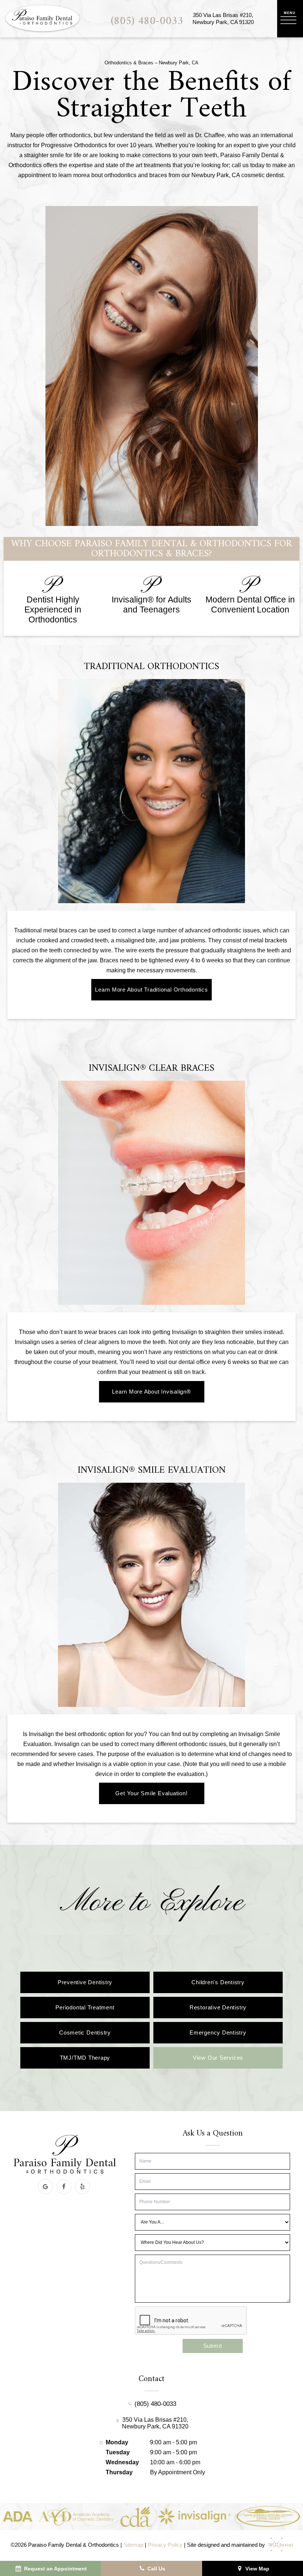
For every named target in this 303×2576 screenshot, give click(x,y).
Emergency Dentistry (218, 2033)
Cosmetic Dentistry (85, 2033)
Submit (213, 2346)
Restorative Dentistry (218, 2007)
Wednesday (122, 2462)
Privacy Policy (165, 2545)
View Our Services (218, 2058)
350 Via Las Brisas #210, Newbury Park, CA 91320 (223, 18)
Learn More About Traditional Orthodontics (151, 990)
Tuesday (118, 2452)
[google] (45, 2187)
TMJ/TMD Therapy (85, 2058)
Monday (117, 2442)
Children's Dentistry (218, 1982)
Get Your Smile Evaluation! (151, 1793)
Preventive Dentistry (85, 1982)
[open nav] (290, 18)
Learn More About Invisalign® (151, 1392)
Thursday (119, 2472)
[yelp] (82, 2187)
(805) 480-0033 (147, 21)
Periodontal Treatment (85, 2007)
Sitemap (133, 2545)
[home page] (42, 19)
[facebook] (64, 2187)
